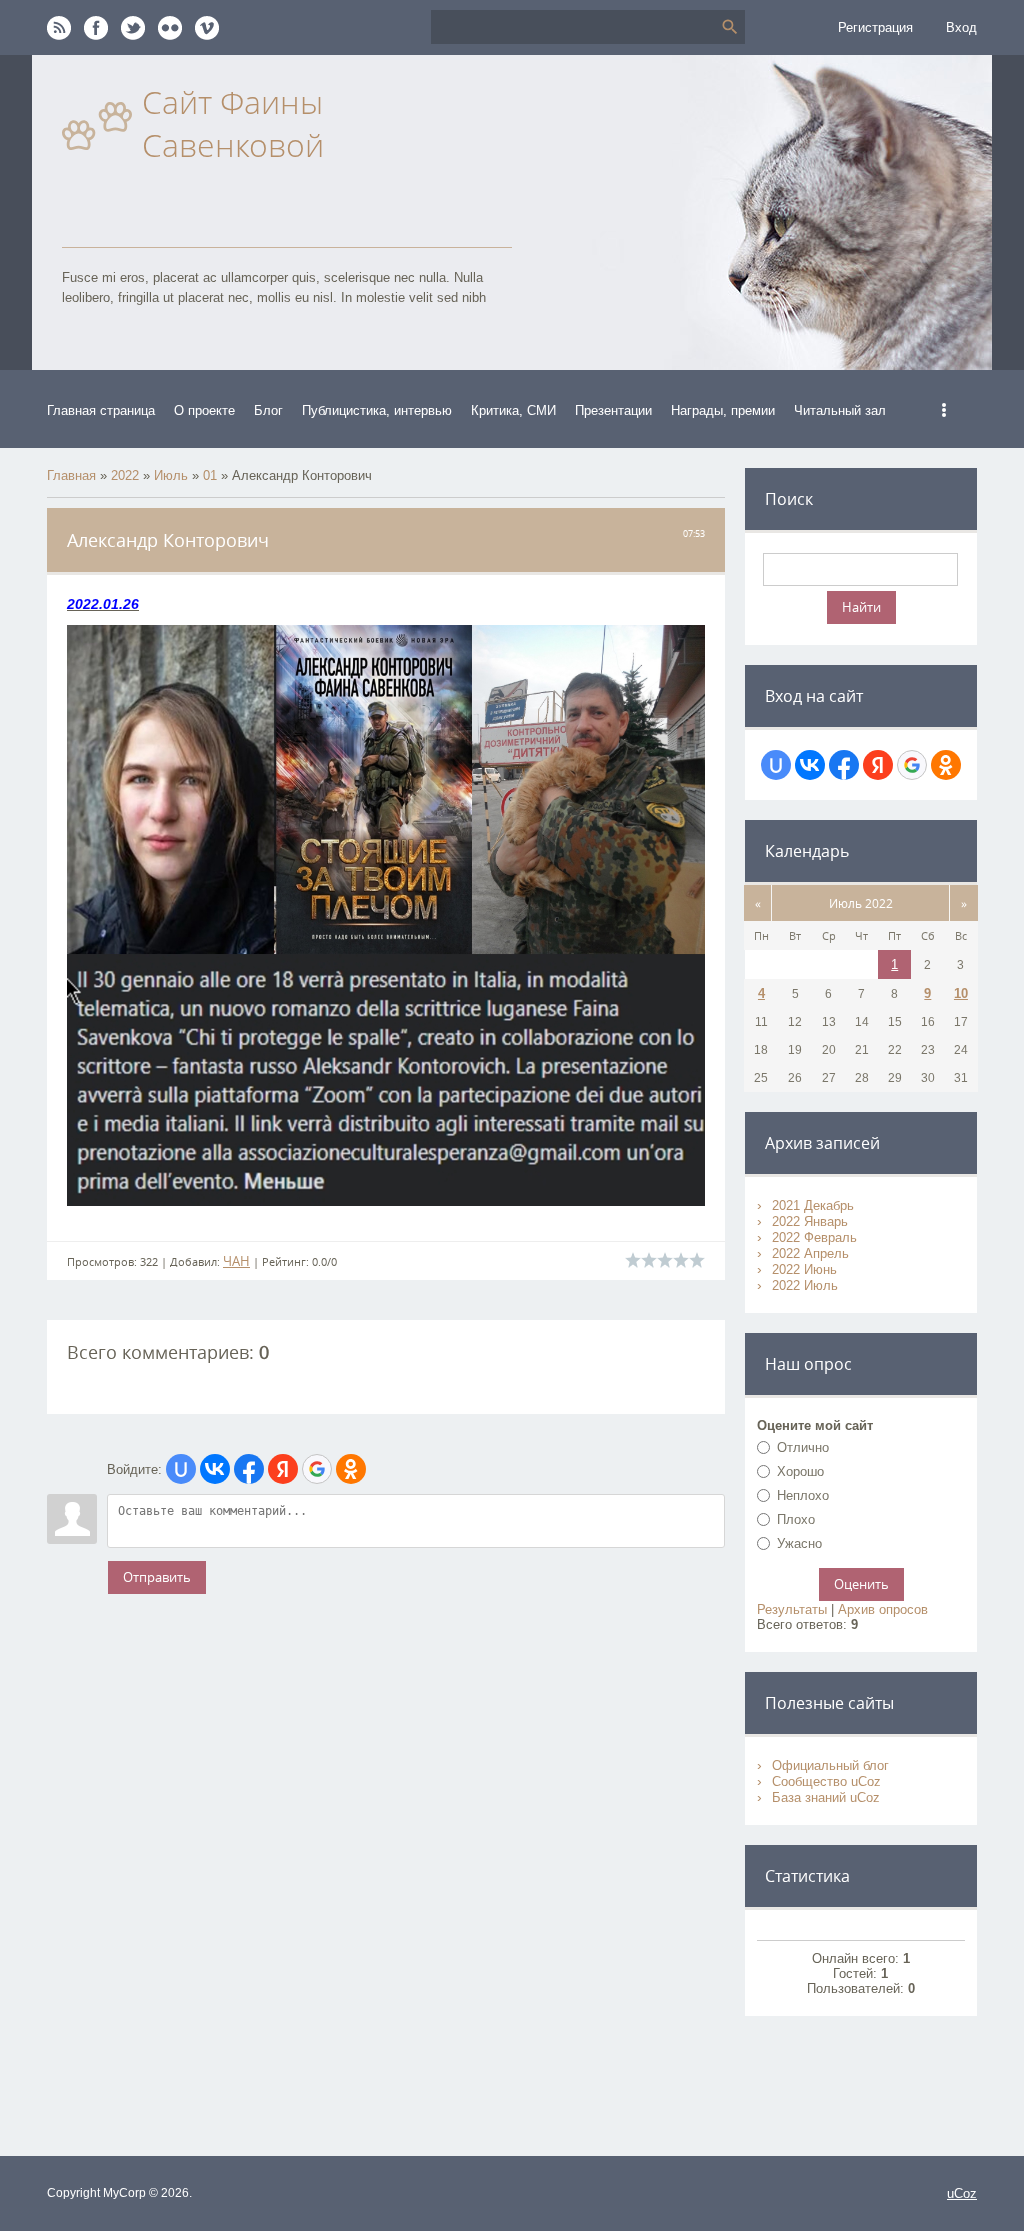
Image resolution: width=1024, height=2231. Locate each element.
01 (210, 475)
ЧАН (236, 1261)
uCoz (962, 2193)
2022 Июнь (804, 1269)
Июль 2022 (861, 903)
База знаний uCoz (826, 1797)
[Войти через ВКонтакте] (215, 1469)
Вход (961, 27)
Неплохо (803, 1495)
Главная (71, 475)
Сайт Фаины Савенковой (233, 123)
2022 (125, 475)
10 (961, 993)
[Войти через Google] (317, 1469)
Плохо (796, 1519)
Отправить (157, 1577)
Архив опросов (883, 1609)
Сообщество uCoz (826, 1781)
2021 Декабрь (813, 1205)
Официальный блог (830, 1765)
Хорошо (800, 1471)
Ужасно (799, 1543)
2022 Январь (810, 1221)
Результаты (792, 1609)
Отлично (803, 1447)
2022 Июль (805, 1285)
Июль (171, 475)
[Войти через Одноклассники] (351, 1469)
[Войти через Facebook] (249, 1469)
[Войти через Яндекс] (283, 1469)
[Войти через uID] (181, 1469)
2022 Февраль (814, 1237)
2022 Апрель (810, 1253)
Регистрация (875, 27)
